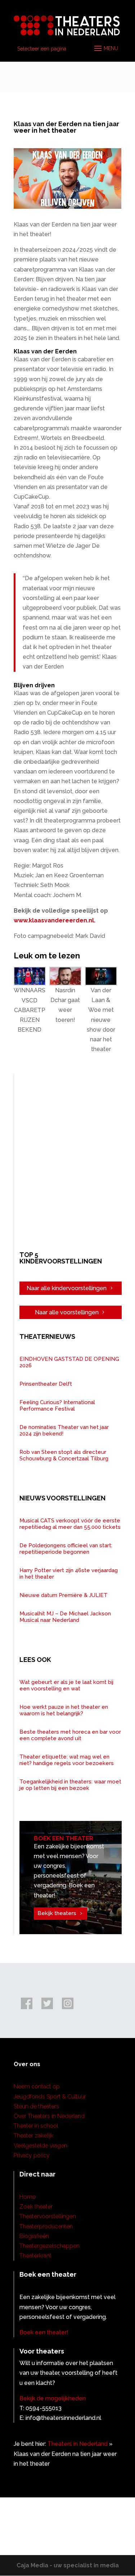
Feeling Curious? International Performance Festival (57, 1406)
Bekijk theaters (57, 1913)
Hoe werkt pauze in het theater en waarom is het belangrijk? (64, 1710)
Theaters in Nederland (78, 2444)
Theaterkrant (35, 2256)
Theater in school (36, 2126)
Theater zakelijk (33, 2136)
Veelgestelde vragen (40, 2146)
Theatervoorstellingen (48, 2216)
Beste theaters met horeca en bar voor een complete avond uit (70, 1735)
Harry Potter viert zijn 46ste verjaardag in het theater (69, 1574)
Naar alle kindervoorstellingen (67, 1288)
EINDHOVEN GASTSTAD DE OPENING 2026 (69, 1362)
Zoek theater (36, 2207)
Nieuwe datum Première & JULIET (64, 1595)
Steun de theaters (36, 2106)
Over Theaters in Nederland (49, 2116)
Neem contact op (37, 2087)
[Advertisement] (67, 1161)
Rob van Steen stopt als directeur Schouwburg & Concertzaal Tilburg (64, 1455)
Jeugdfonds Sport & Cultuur (50, 2097)
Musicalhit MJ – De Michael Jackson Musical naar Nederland (65, 1617)
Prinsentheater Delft (46, 1384)
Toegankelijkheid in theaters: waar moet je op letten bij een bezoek (70, 1785)
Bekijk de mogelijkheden (53, 2398)
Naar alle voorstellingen (67, 1312)
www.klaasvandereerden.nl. (55, 920)
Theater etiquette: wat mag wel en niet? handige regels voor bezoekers (67, 1760)
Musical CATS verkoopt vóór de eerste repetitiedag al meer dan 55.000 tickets (70, 1524)
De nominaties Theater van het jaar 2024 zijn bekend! (64, 1430)
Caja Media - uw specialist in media (68, 2565)
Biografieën (34, 2236)
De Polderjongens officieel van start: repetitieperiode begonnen (66, 1549)
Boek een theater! (44, 2332)
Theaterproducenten (46, 2226)
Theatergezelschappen (49, 2246)
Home (28, 2197)
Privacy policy (32, 2155)
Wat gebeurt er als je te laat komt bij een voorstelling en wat (66, 1685)
